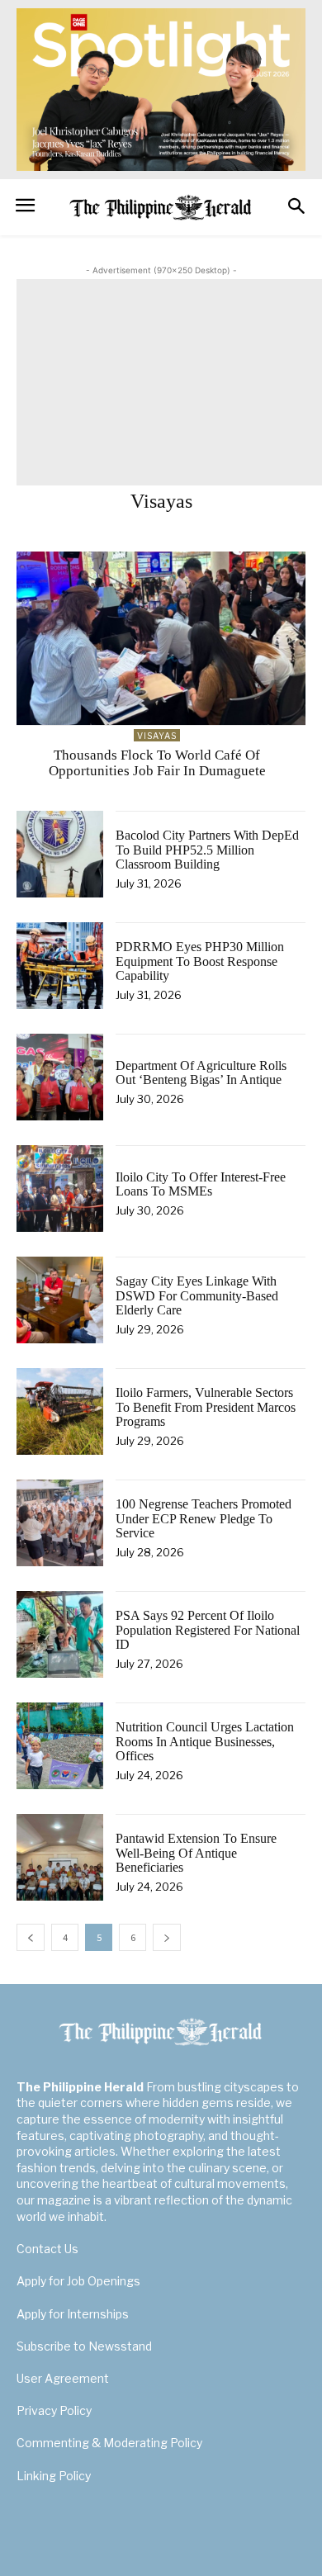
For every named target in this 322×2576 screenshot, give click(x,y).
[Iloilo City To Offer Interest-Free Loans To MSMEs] (60, 1189)
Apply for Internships (73, 2314)
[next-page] (167, 1937)
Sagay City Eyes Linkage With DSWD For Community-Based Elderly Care (197, 1295)
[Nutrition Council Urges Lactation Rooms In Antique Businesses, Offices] (60, 1746)
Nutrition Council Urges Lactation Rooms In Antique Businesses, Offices (205, 1741)
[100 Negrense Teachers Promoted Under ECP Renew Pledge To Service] (60, 1523)
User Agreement (63, 2378)
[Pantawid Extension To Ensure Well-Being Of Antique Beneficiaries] (60, 1857)
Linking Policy (54, 2476)
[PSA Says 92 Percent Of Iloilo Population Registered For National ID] (60, 1634)
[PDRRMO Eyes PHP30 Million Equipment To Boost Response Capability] (60, 966)
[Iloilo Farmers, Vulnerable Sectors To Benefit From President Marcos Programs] (60, 1411)
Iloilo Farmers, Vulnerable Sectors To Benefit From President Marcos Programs (206, 1407)
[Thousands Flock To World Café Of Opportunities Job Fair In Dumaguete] (161, 638)
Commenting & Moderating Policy (109, 2443)
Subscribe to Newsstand (84, 2346)
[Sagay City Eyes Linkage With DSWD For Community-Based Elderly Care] (60, 1300)
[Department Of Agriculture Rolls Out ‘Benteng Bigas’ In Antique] (60, 1077)
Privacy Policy (54, 2410)
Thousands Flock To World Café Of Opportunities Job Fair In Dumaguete (157, 763)
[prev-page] (31, 1937)
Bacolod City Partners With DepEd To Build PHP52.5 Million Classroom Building (207, 850)
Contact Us (47, 2249)
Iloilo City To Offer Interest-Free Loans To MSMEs (201, 1184)
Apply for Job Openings (78, 2281)
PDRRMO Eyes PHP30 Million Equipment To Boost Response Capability (200, 961)
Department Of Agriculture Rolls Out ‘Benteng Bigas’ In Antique (201, 1073)
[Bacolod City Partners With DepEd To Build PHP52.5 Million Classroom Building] (60, 854)
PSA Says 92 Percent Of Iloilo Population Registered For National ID (208, 1630)
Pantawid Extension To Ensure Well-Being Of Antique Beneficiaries (196, 1853)
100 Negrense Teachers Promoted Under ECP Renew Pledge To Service (204, 1518)
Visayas (157, 736)
